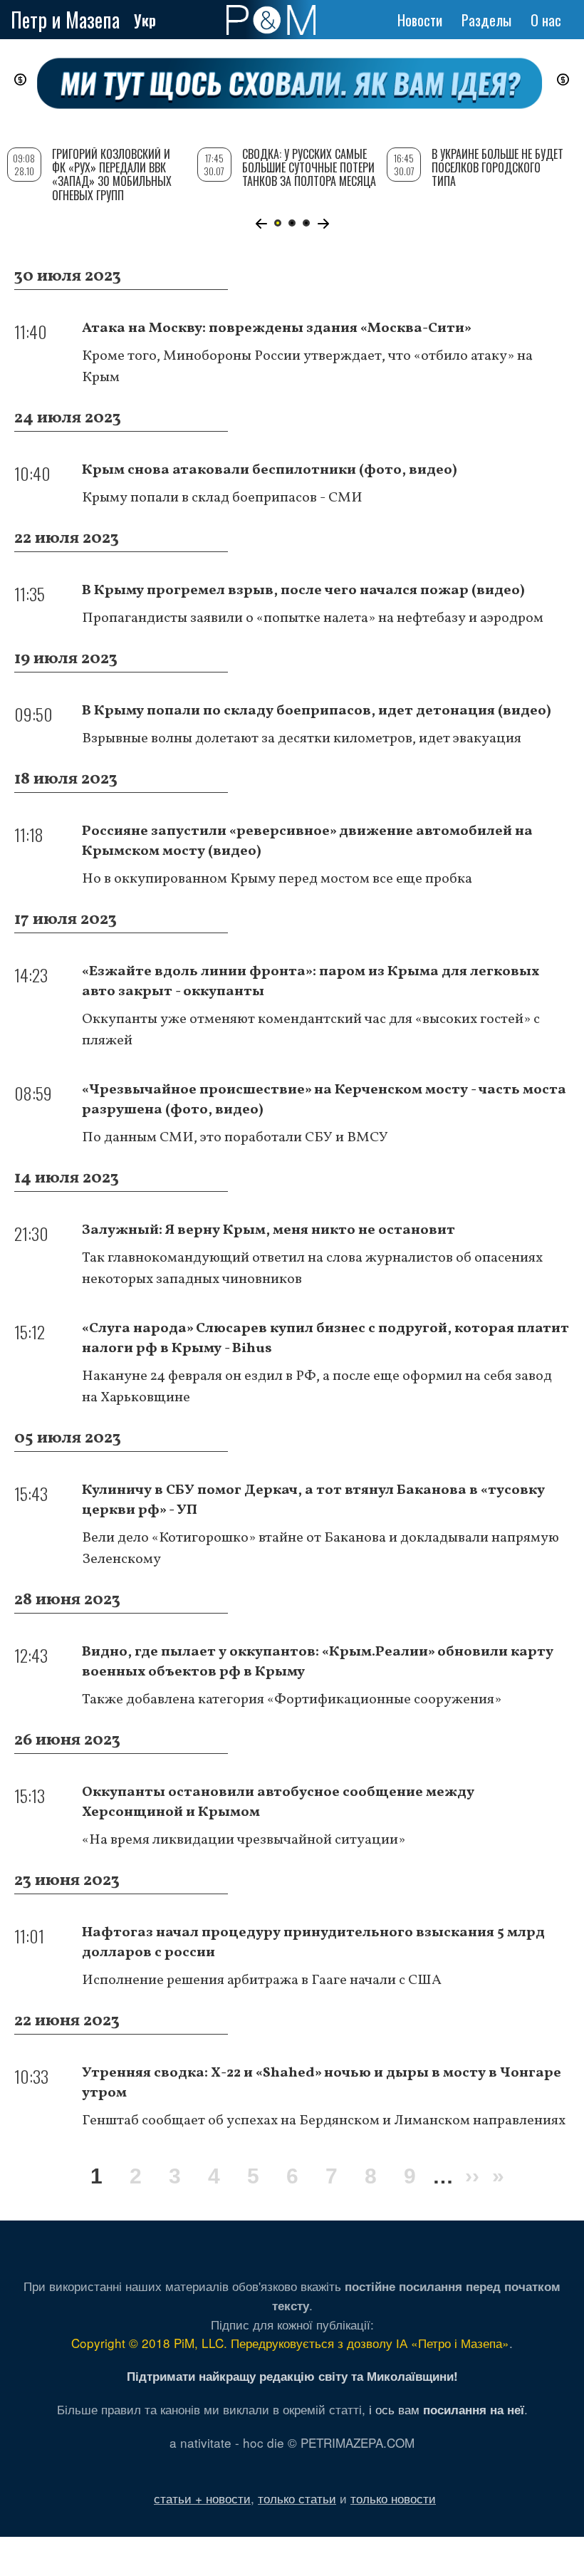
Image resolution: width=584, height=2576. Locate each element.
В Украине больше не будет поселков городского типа (497, 167)
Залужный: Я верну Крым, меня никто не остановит (268, 1230)
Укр (145, 20)
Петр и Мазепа (65, 20)
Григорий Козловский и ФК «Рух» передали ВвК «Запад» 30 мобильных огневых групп (112, 175)
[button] (261, 224)
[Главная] (271, 20)
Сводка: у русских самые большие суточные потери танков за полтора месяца (309, 167)
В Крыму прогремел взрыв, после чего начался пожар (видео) (303, 591)
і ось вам (447, 2409)
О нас (546, 20)
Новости (420, 20)
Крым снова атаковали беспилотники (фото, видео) (270, 470)
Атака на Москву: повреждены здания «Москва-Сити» (277, 328)
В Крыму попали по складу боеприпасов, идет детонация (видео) (317, 711)
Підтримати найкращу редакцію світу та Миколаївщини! (292, 2376)
